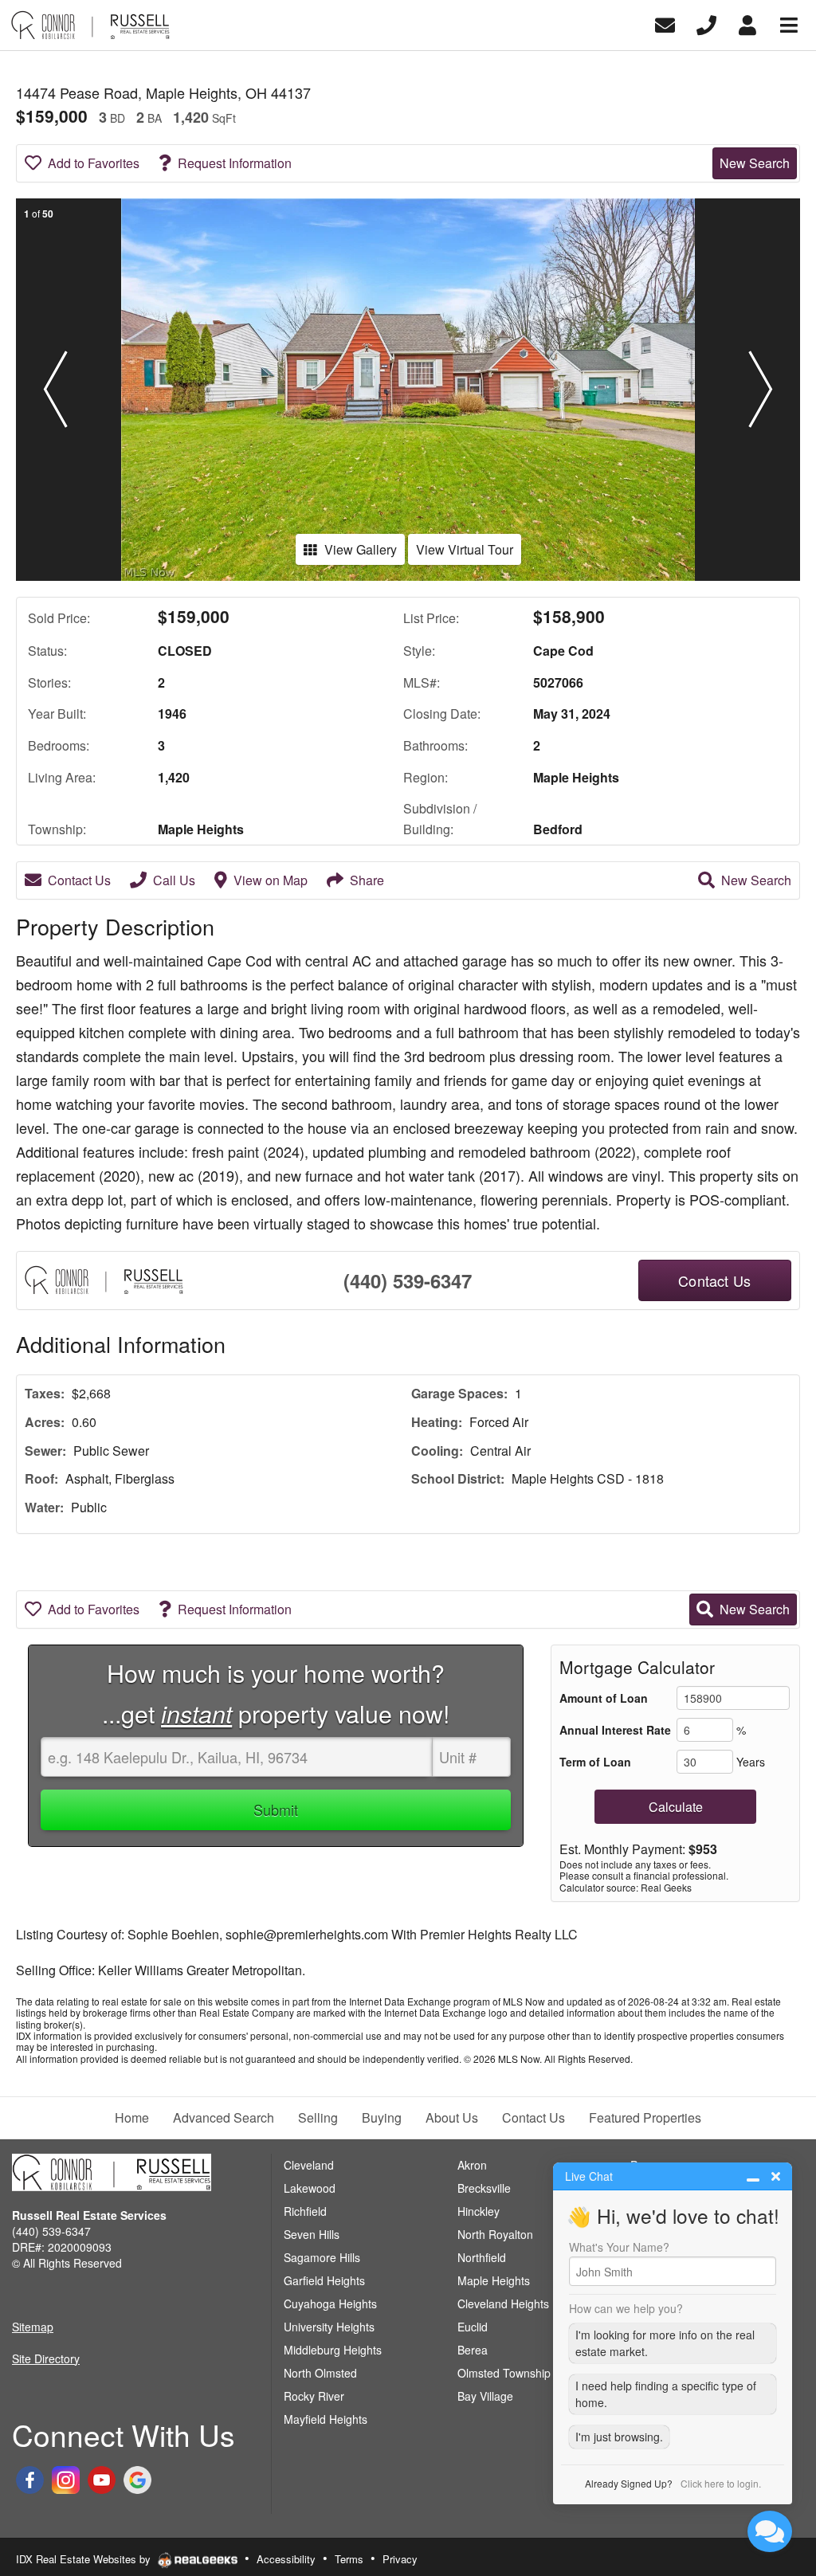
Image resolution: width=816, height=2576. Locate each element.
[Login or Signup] (747, 24)
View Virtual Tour (465, 549)
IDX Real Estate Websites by (85, 2559)
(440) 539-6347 (408, 1280)
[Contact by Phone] (706, 24)
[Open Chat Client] (770, 2531)
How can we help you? (626, 2308)
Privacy (400, 2559)
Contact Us (79, 880)
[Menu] (789, 24)
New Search (755, 163)
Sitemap (33, 2327)
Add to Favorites (94, 163)
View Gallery (361, 549)
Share (367, 880)
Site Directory (46, 2358)
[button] (55, 390)
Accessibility (286, 2559)
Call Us (174, 880)
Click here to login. (721, 2483)
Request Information (235, 163)
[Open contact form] (665, 24)
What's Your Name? (619, 2247)
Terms (349, 2559)
